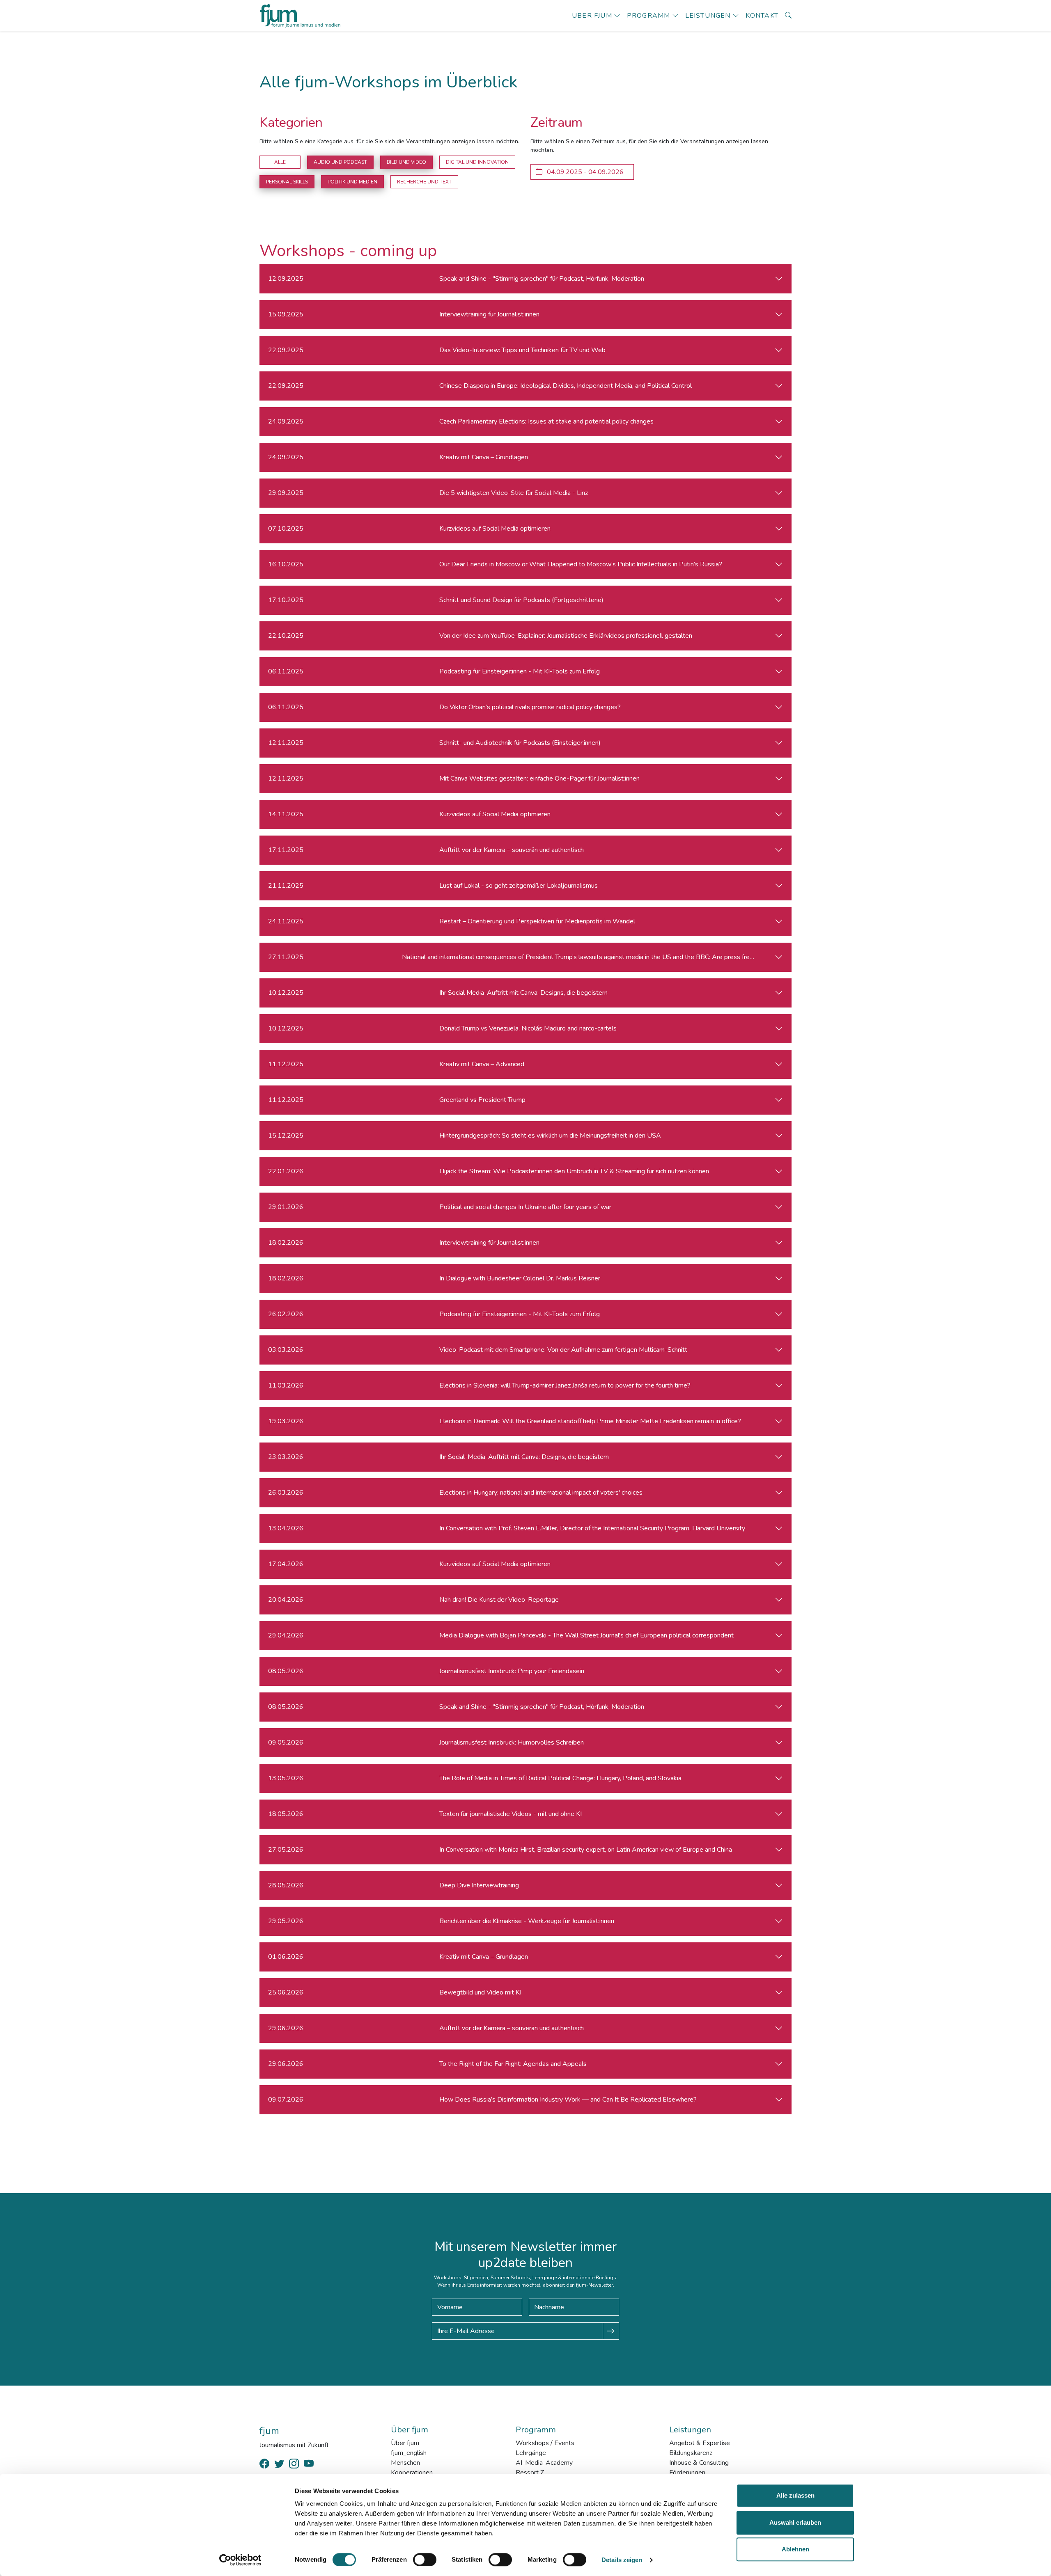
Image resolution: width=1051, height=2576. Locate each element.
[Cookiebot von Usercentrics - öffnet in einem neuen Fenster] (240, 2560)
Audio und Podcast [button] (340, 162)
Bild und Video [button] (406, 162)
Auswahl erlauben (795, 2522)
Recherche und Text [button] (424, 182)
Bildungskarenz (691, 2453)
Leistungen (708, 16)
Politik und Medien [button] (352, 182)
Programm (649, 16)
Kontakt (762, 16)
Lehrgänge (531, 2453)
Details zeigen (622, 2560)
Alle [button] (280, 162)
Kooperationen (412, 2473)
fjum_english (409, 2453)
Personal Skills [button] (287, 182)
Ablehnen (795, 2549)
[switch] (425, 2560)
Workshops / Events (545, 2443)
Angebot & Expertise (700, 2443)
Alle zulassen (795, 2495)
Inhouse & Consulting (699, 2463)
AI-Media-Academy (544, 2463)
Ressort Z (530, 2473)
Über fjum (592, 16)
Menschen (405, 2463)
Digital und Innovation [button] (477, 162)
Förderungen (687, 2473)
